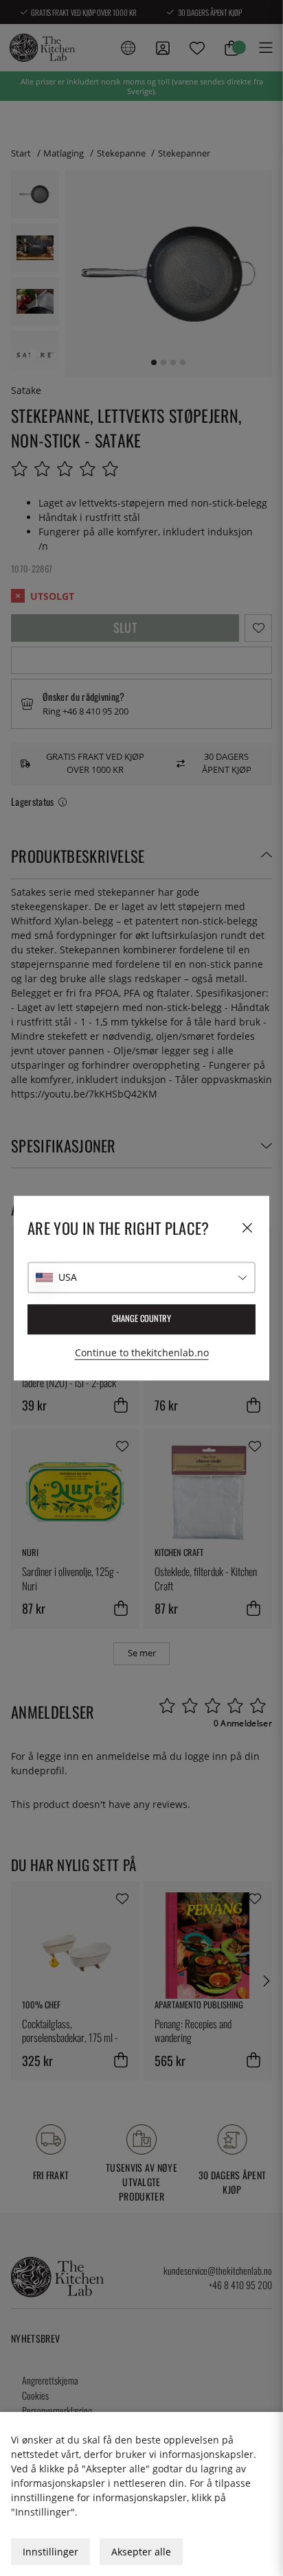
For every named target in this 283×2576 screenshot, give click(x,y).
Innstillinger (50, 2552)
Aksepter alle (141, 2552)
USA (68, 1277)
